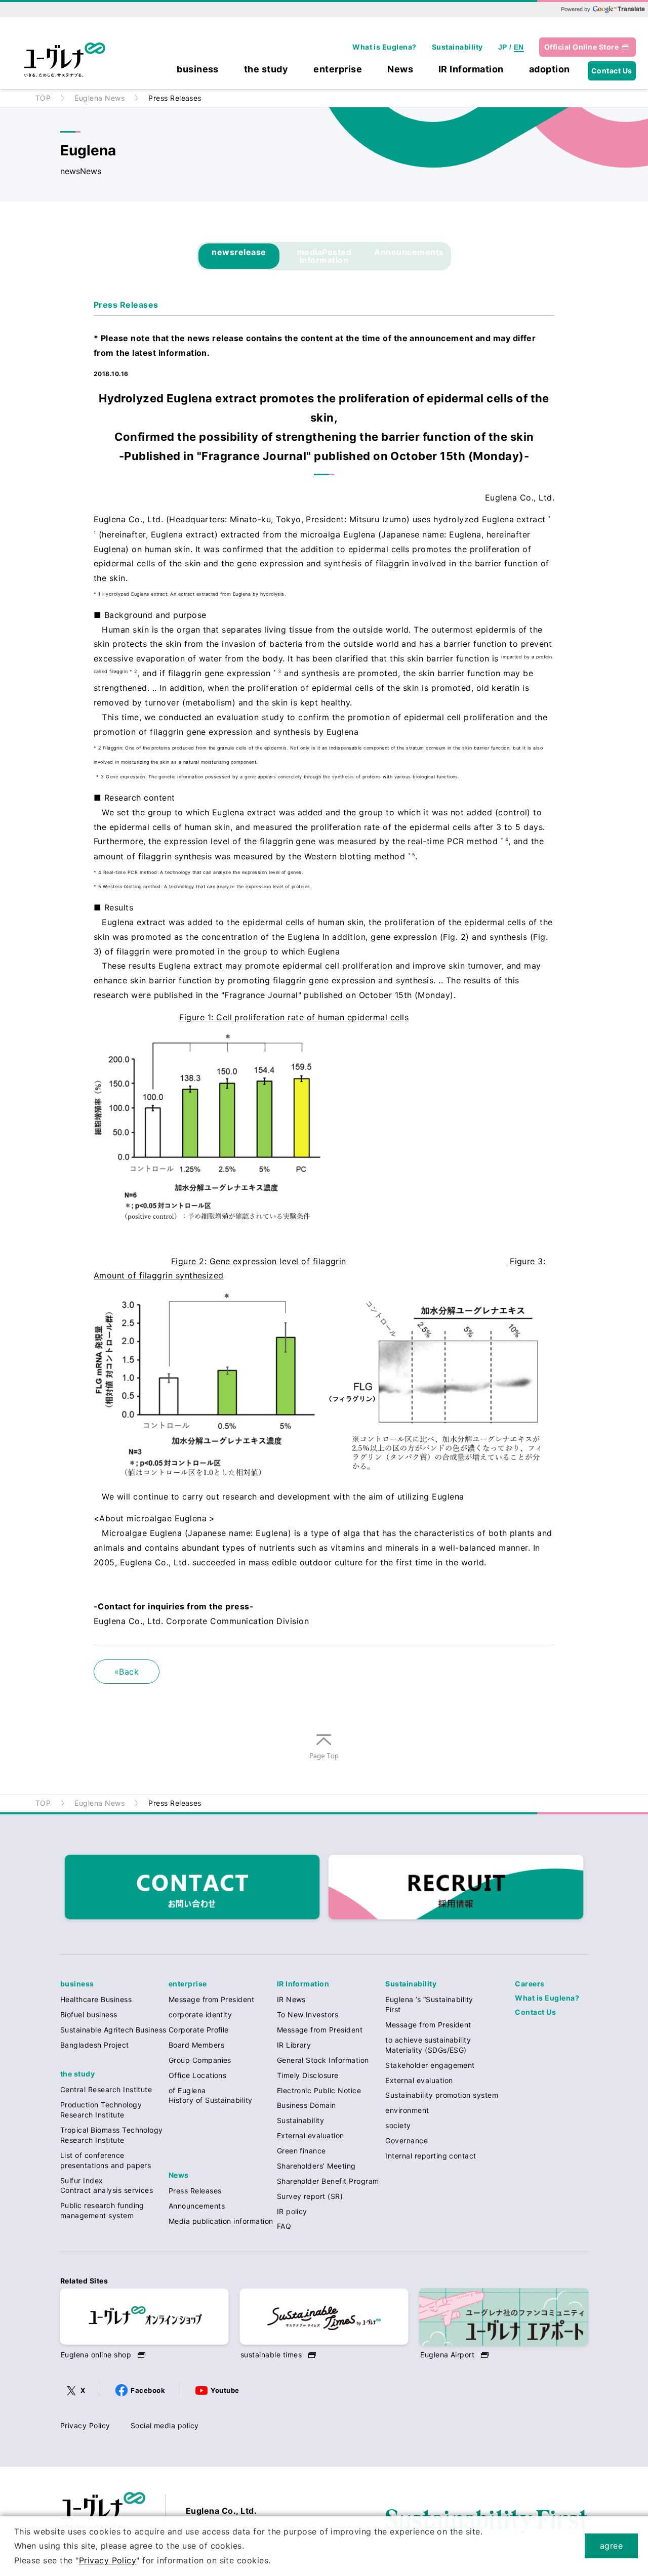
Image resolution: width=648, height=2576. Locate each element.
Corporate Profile (199, 2030)
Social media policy (165, 2425)
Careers (530, 1984)
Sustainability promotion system (442, 2095)
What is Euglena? (384, 47)
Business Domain (307, 2105)
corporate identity (200, 2014)
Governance (407, 2141)
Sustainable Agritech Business (113, 2030)
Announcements (409, 252)
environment (407, 2110)
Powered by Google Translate (602, 9)
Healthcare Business (96, 1999)
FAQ (284, 2226)
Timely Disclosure (308, 2075)
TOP (43, 98)
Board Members (196, 2045)
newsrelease (239, 252)
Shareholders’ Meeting (316, 2166)
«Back (127, 1672)
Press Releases (195, 2191)
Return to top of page (324, 1760)
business (198, 70)
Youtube (225, 2390)
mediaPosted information (324, 256)
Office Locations (198, 2075)
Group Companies (200, 2060)
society (398, 2125)
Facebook (148, 2390)
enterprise (338, 70)
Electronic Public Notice (319, 2090)
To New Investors (308, 2014)
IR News (291, 1999)
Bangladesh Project (95, 2045)
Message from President (212, 1999)
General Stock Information (323, 2060)
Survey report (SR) (310, 2196)
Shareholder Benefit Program (328, 2181)
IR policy (292, 2211)
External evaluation (311, 2135)
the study (266, 70)
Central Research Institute (106, 2089)
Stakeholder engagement (430, 2065)
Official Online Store (581, 47)
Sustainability (457, 47)
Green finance (301, 2151)
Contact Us (612, 71)
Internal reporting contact (431, 2156)
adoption (550, 70)
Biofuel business (89, 2014)
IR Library (294, 2045)
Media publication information (221, 2221)
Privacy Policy (85, 2425)
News (400, 70)
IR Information (471, 70)
